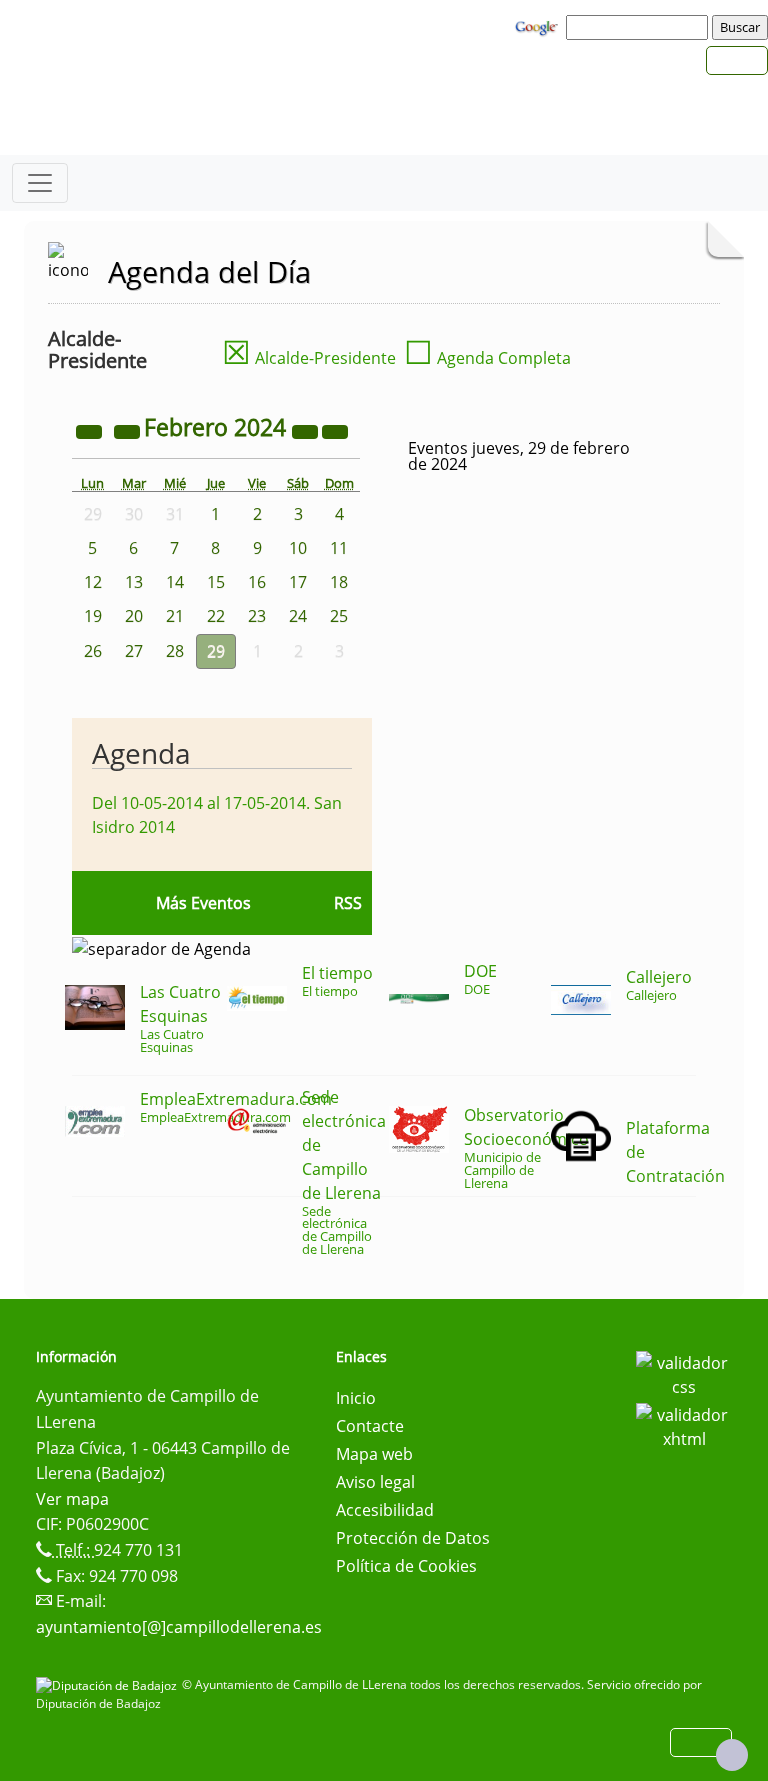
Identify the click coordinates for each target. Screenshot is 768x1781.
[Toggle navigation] (40, 183)
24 (298, 616)
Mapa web (374, 1454)
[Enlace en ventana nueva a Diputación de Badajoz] (109, 1684)
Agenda (141, 753)
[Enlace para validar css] (684, 1373)
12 (93, 582)
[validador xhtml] (684, 1425)
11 (339, 548)
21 (175, 616)
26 (93, 651)
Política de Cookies (406, 1566)
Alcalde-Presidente (309, 358)
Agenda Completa (487, 358)
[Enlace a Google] (539, 26)
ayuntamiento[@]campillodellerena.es (179, 1627)
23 (257, 616)
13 (134, 582)
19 (93, 616)
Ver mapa (72, 1499)
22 (216, 616)
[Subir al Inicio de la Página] (732, 1755)
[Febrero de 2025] (307, 430)
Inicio (356, 1398)
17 (298, 582)
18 (339, 582)
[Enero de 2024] (129, 430)
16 (257, 582)
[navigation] (640, 27)
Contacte (370, 1426)
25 (339, 616)
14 (175, 582)
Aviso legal (375, 1482)
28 (175, 651)
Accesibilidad (385, 1510)
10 (298, 548)
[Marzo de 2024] (335, 430)
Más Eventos (203, 903)
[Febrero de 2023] (91, 430)
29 (216, 651)
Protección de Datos (413, 1538)
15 (216, 582)
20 (134, 616)
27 (134, 651)
